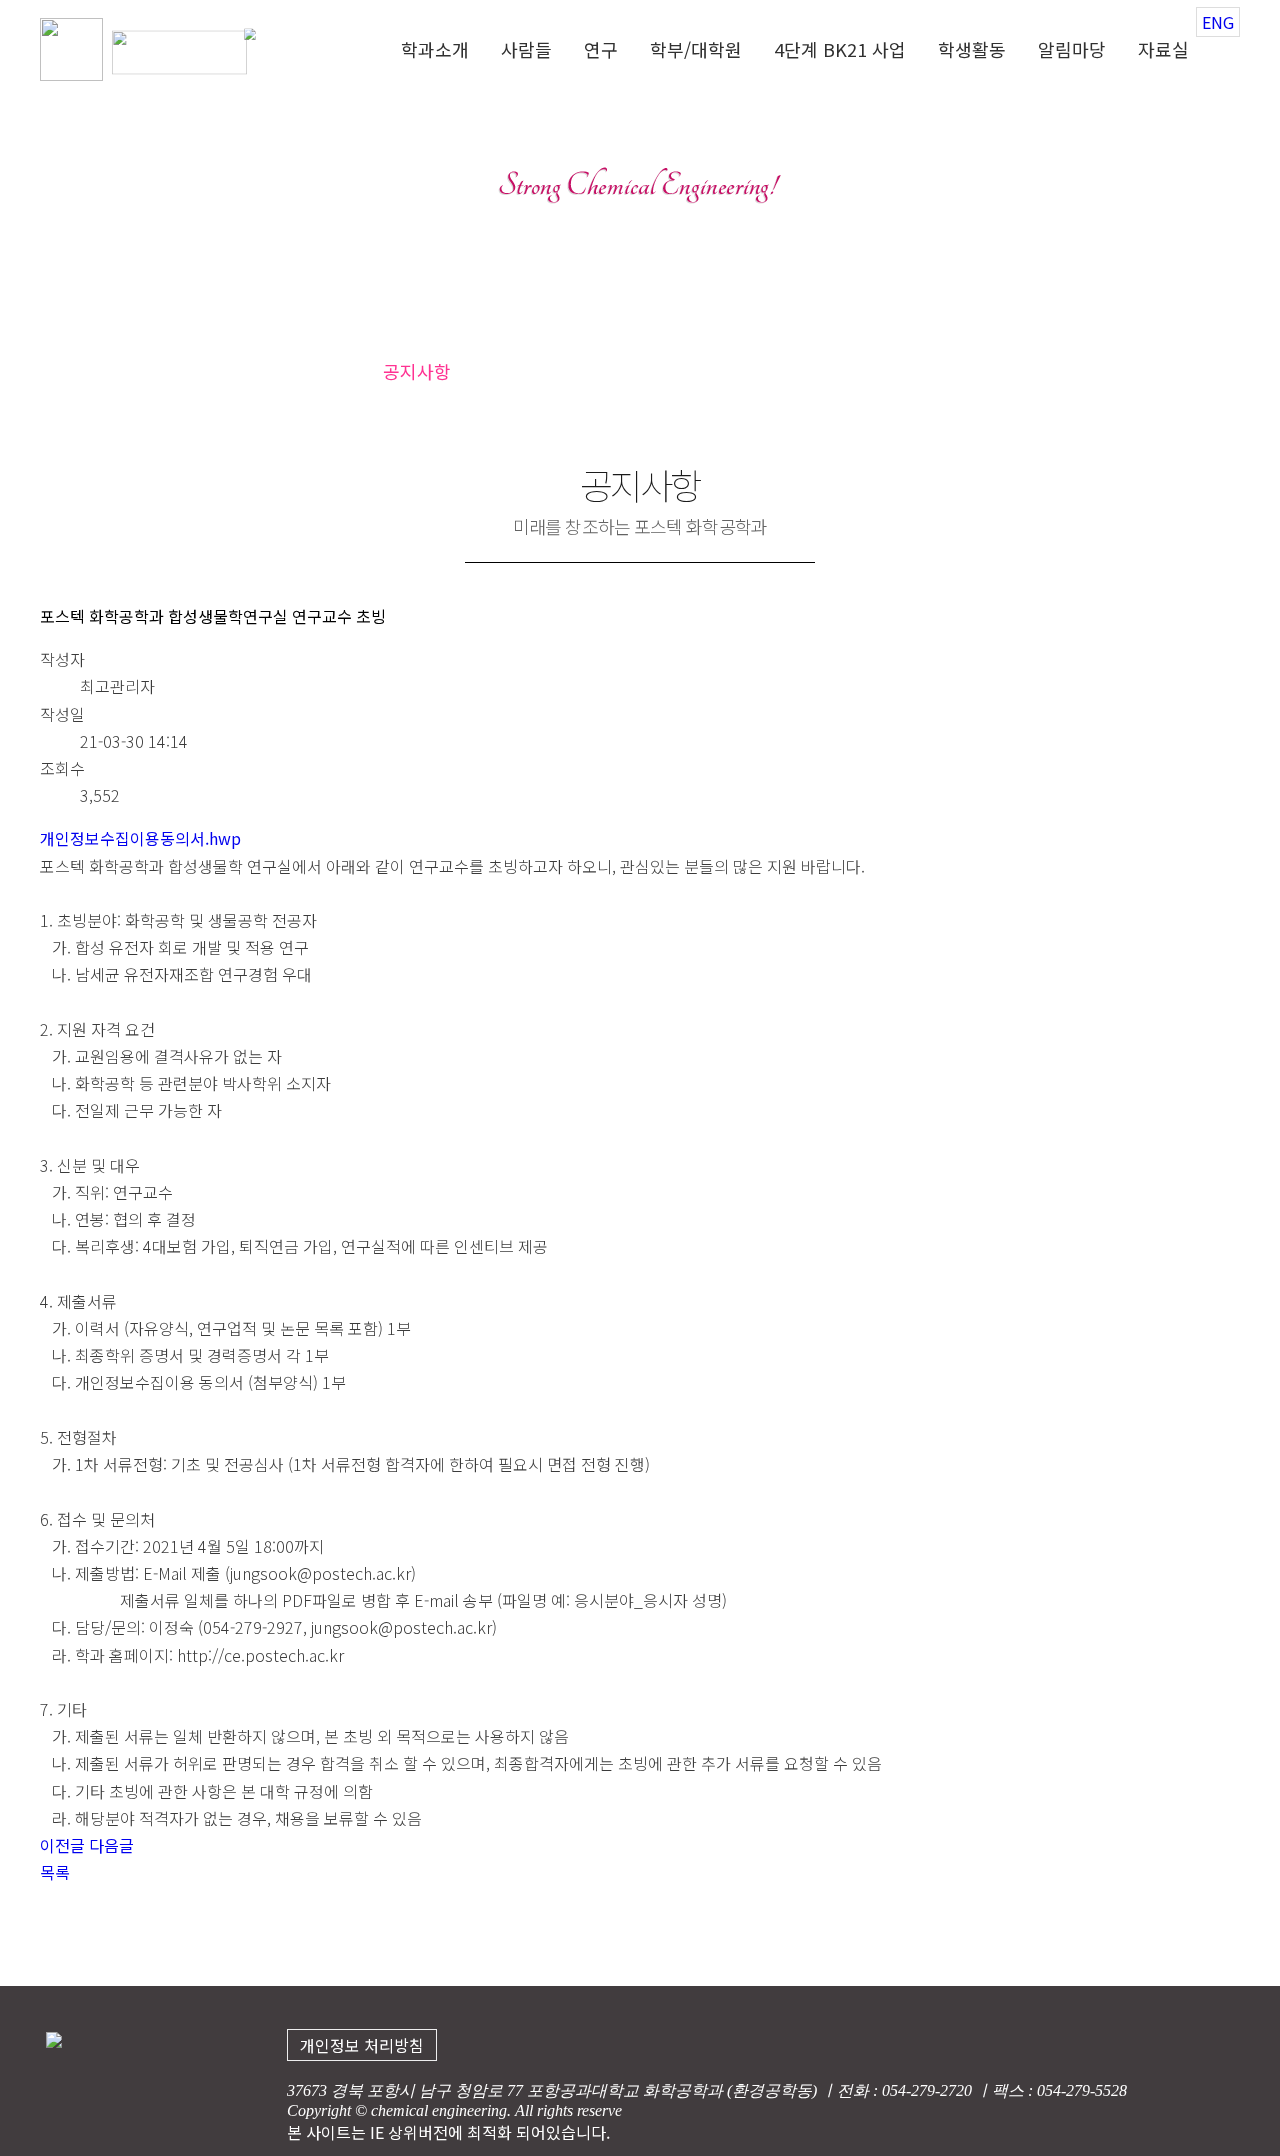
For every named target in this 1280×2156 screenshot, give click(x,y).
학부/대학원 (696, 51)
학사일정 (729, 371)
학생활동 (972, 51)
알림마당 (1072, 51)
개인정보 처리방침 (362, 2045)
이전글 (62, 1845)
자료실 (1163, 51)
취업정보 (833, 371)
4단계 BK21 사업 (840, 51)
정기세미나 (529, 371)
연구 (601, 51)
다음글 (111, 1845)
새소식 (633, 371)
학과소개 (435, 51)
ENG (1218, 22)
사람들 (526, 51)
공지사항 (417, 371)
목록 (55, 1872)
